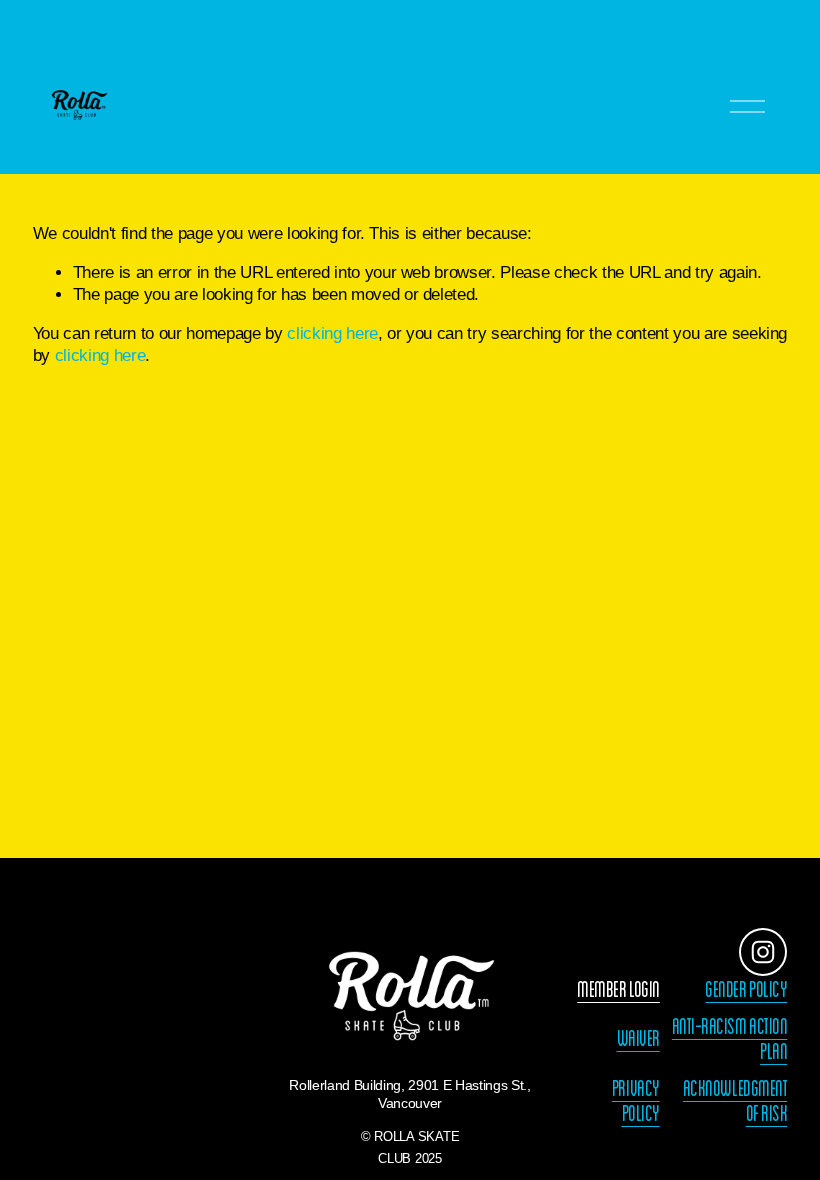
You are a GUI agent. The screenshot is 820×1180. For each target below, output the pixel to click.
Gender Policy (746, 989)
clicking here (332, 333)
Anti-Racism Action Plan (729, 1039)
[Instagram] (763, 952)
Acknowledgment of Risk (735, 1101)
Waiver (638, 1038)
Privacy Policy (636, 1101)
